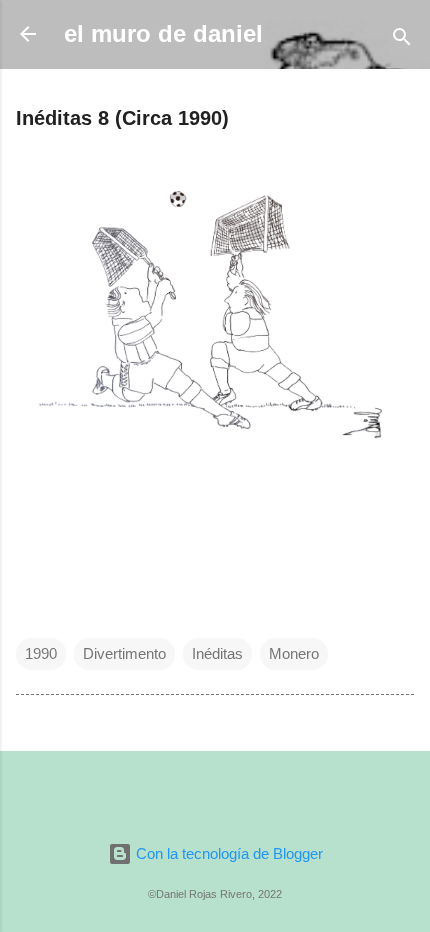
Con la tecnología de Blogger (227, 853)
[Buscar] (402, 40)
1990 (41, 653)
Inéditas (217, 653)
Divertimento (124, 653)
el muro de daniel (163, 33)
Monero (294, 653)
